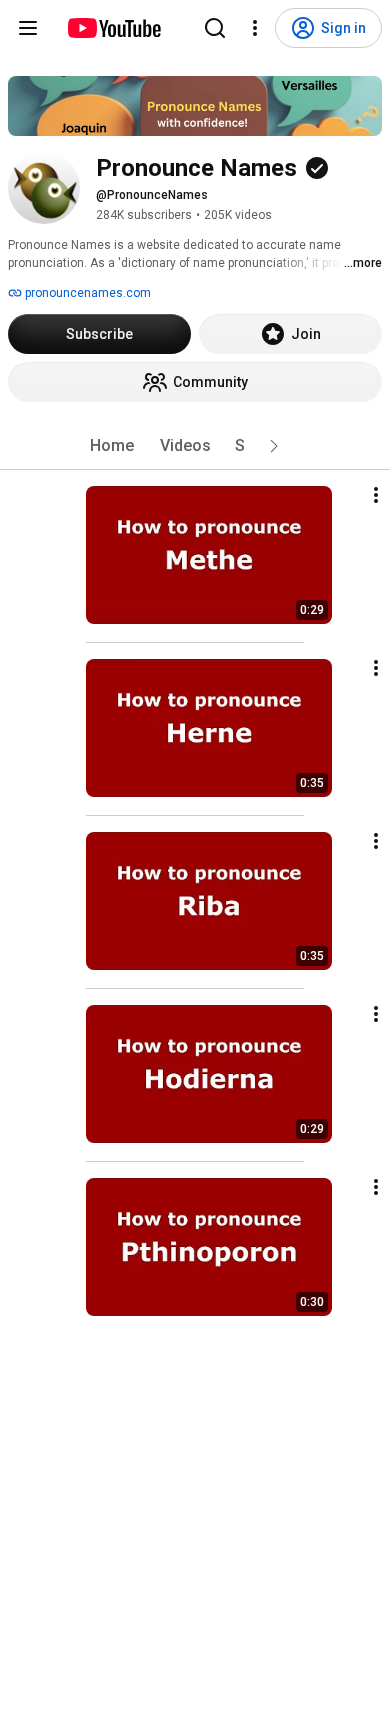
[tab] (112, 446)
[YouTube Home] (113, 28)
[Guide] (28, 28)
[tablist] (195, 446)
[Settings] (255, 28)
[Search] (215, 28)
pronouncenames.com (86, 293)
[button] (274, 446)
